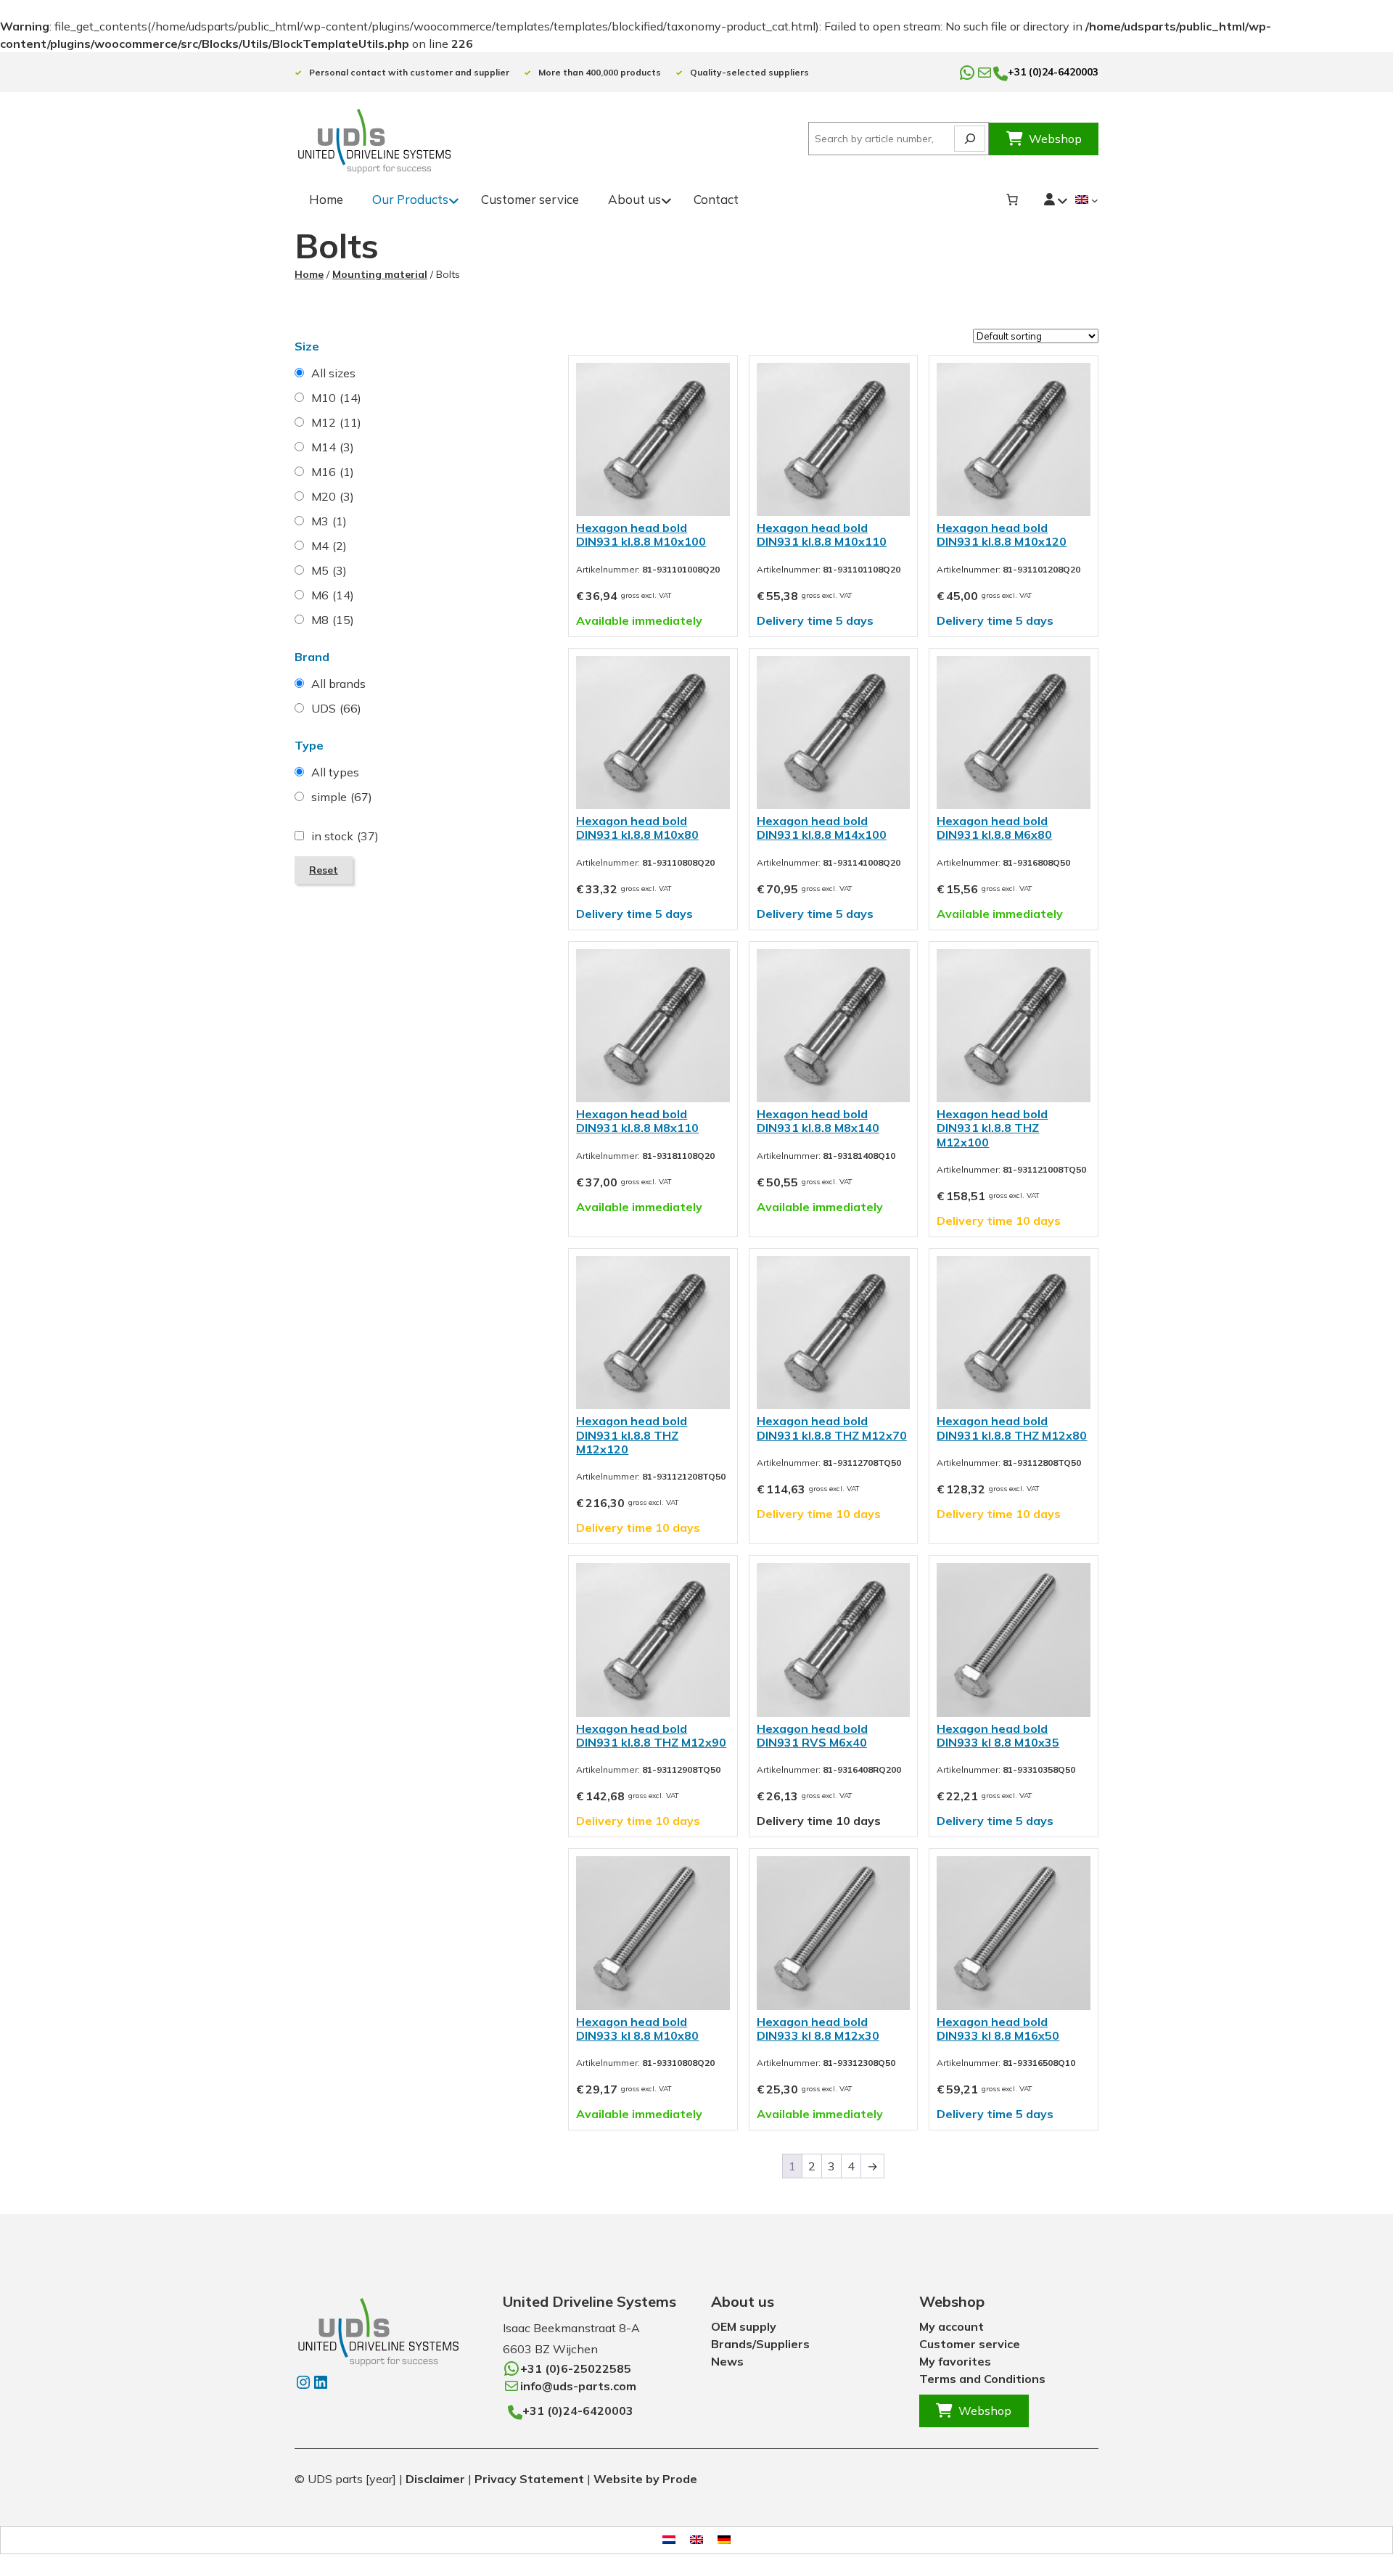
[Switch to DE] (724, 2540)
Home (309, 274)
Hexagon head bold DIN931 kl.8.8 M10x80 (637, 828)
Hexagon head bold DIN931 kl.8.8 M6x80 (994, 828)
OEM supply (744, 2326)
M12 (336, 422)
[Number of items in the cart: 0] (1012, 200)
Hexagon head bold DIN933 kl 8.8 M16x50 (998, 2029)
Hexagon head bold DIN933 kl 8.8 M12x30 (818, 2029)
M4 (329, 546)
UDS (336, 708)
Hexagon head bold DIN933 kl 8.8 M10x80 (637, 2029)
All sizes (333, 373)
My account (952, 2326)
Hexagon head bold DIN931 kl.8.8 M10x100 (641, 534)
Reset (324, 870)
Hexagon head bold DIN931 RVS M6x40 (812, 1735)
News (727, 2361)
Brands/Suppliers (760, 2344)
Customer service (970, 2344)
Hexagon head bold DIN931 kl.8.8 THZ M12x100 (992, 1128)
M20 (333, 496)
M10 (336, 398)
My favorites (955, 2361)
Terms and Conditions (982, 2379)
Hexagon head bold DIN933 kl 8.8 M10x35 (998, 1735)
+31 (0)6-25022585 (576, 2368)
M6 (333, 595)
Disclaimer (437, 2479)
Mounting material (380, 274)
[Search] (970, 139)
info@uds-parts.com (578, 2386)
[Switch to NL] (669, 2540)
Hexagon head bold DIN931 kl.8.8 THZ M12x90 (651, 1735)
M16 (333, 472)
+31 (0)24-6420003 (1053, 72)
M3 (329, 521)
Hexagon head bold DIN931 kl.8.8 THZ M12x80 (1012, 1428)
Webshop (1055, 139)
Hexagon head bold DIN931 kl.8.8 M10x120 (1002, 534)
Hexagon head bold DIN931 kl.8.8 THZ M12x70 (832, 1428)
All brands (338, 684)
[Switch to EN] (696, 2540)
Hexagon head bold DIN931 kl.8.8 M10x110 (822, 534)
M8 (333, 620)
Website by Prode (645, 2479)
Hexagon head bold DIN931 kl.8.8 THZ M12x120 (632, 1435)
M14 (333, 447)
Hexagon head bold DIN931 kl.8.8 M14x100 (822, 828)
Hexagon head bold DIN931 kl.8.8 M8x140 (818, 1121)
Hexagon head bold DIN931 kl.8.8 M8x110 (637, 1121)
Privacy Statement (529, 2479)
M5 (329, 570)
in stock (345, 836)
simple (342, 797)
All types (335, 772)
